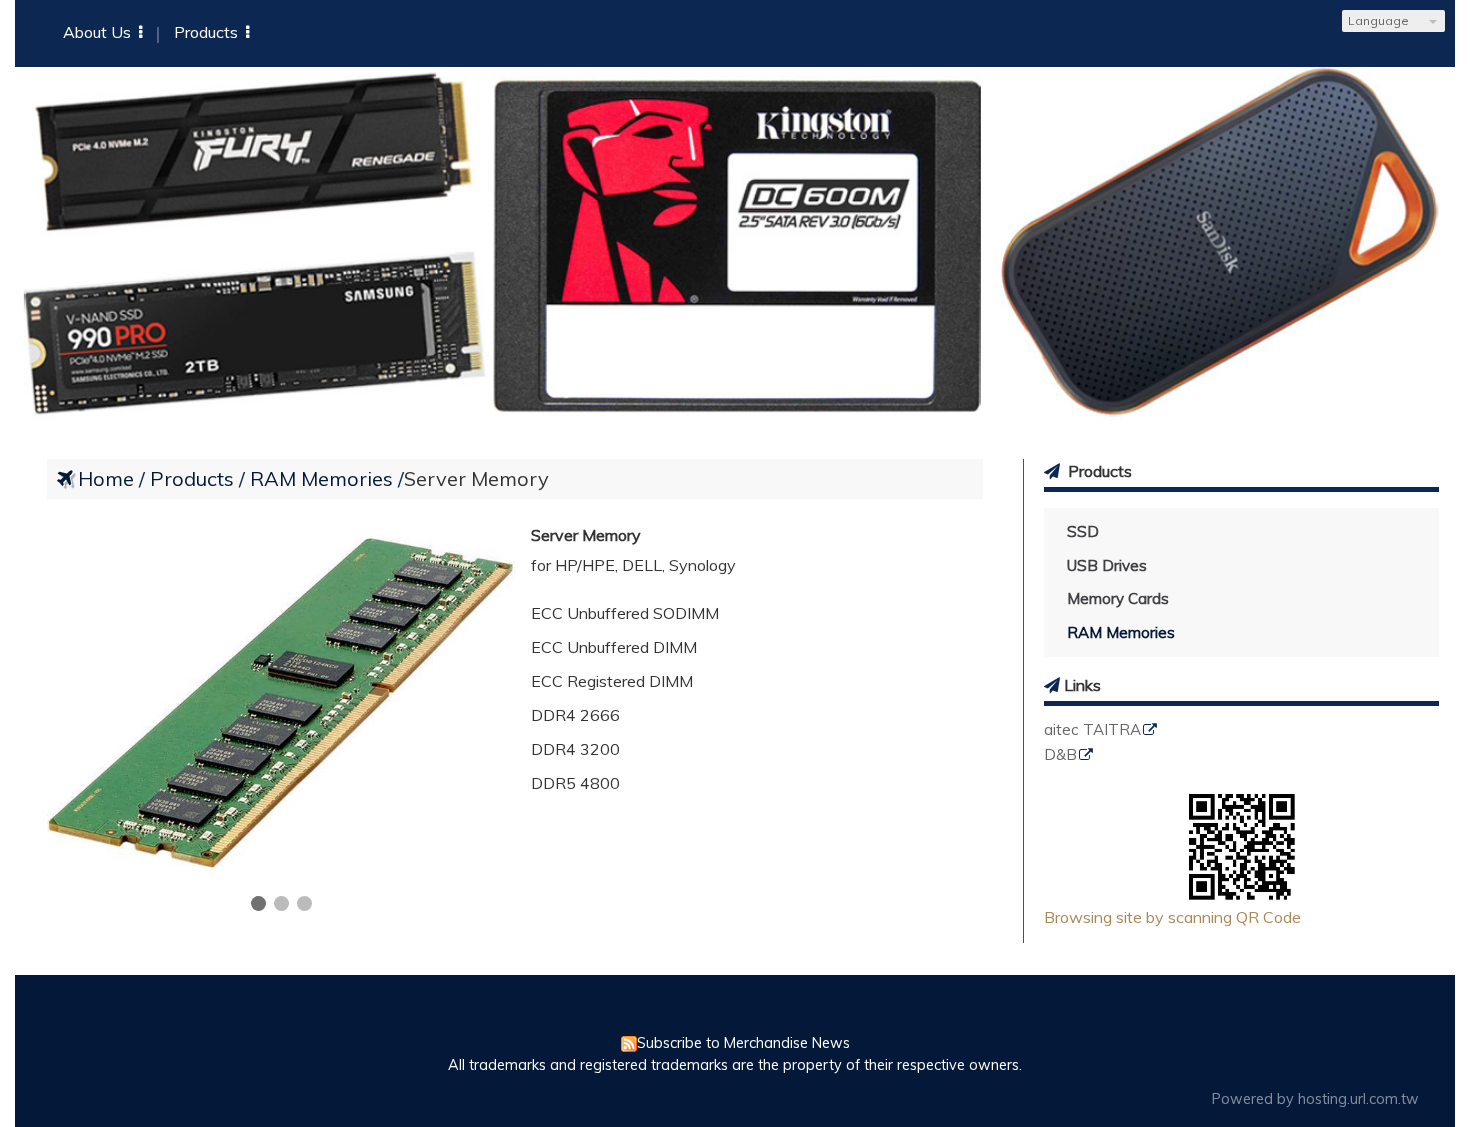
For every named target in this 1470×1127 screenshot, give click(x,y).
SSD (1083, 531)
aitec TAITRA (1092, 730)
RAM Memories (1121, 632)
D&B (1060, 755)
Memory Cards (1118, 598)
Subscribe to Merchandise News (743, 1043)
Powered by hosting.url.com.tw (1315, 1099)
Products (194, 478)
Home (106, 478)
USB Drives (1107, 565)
